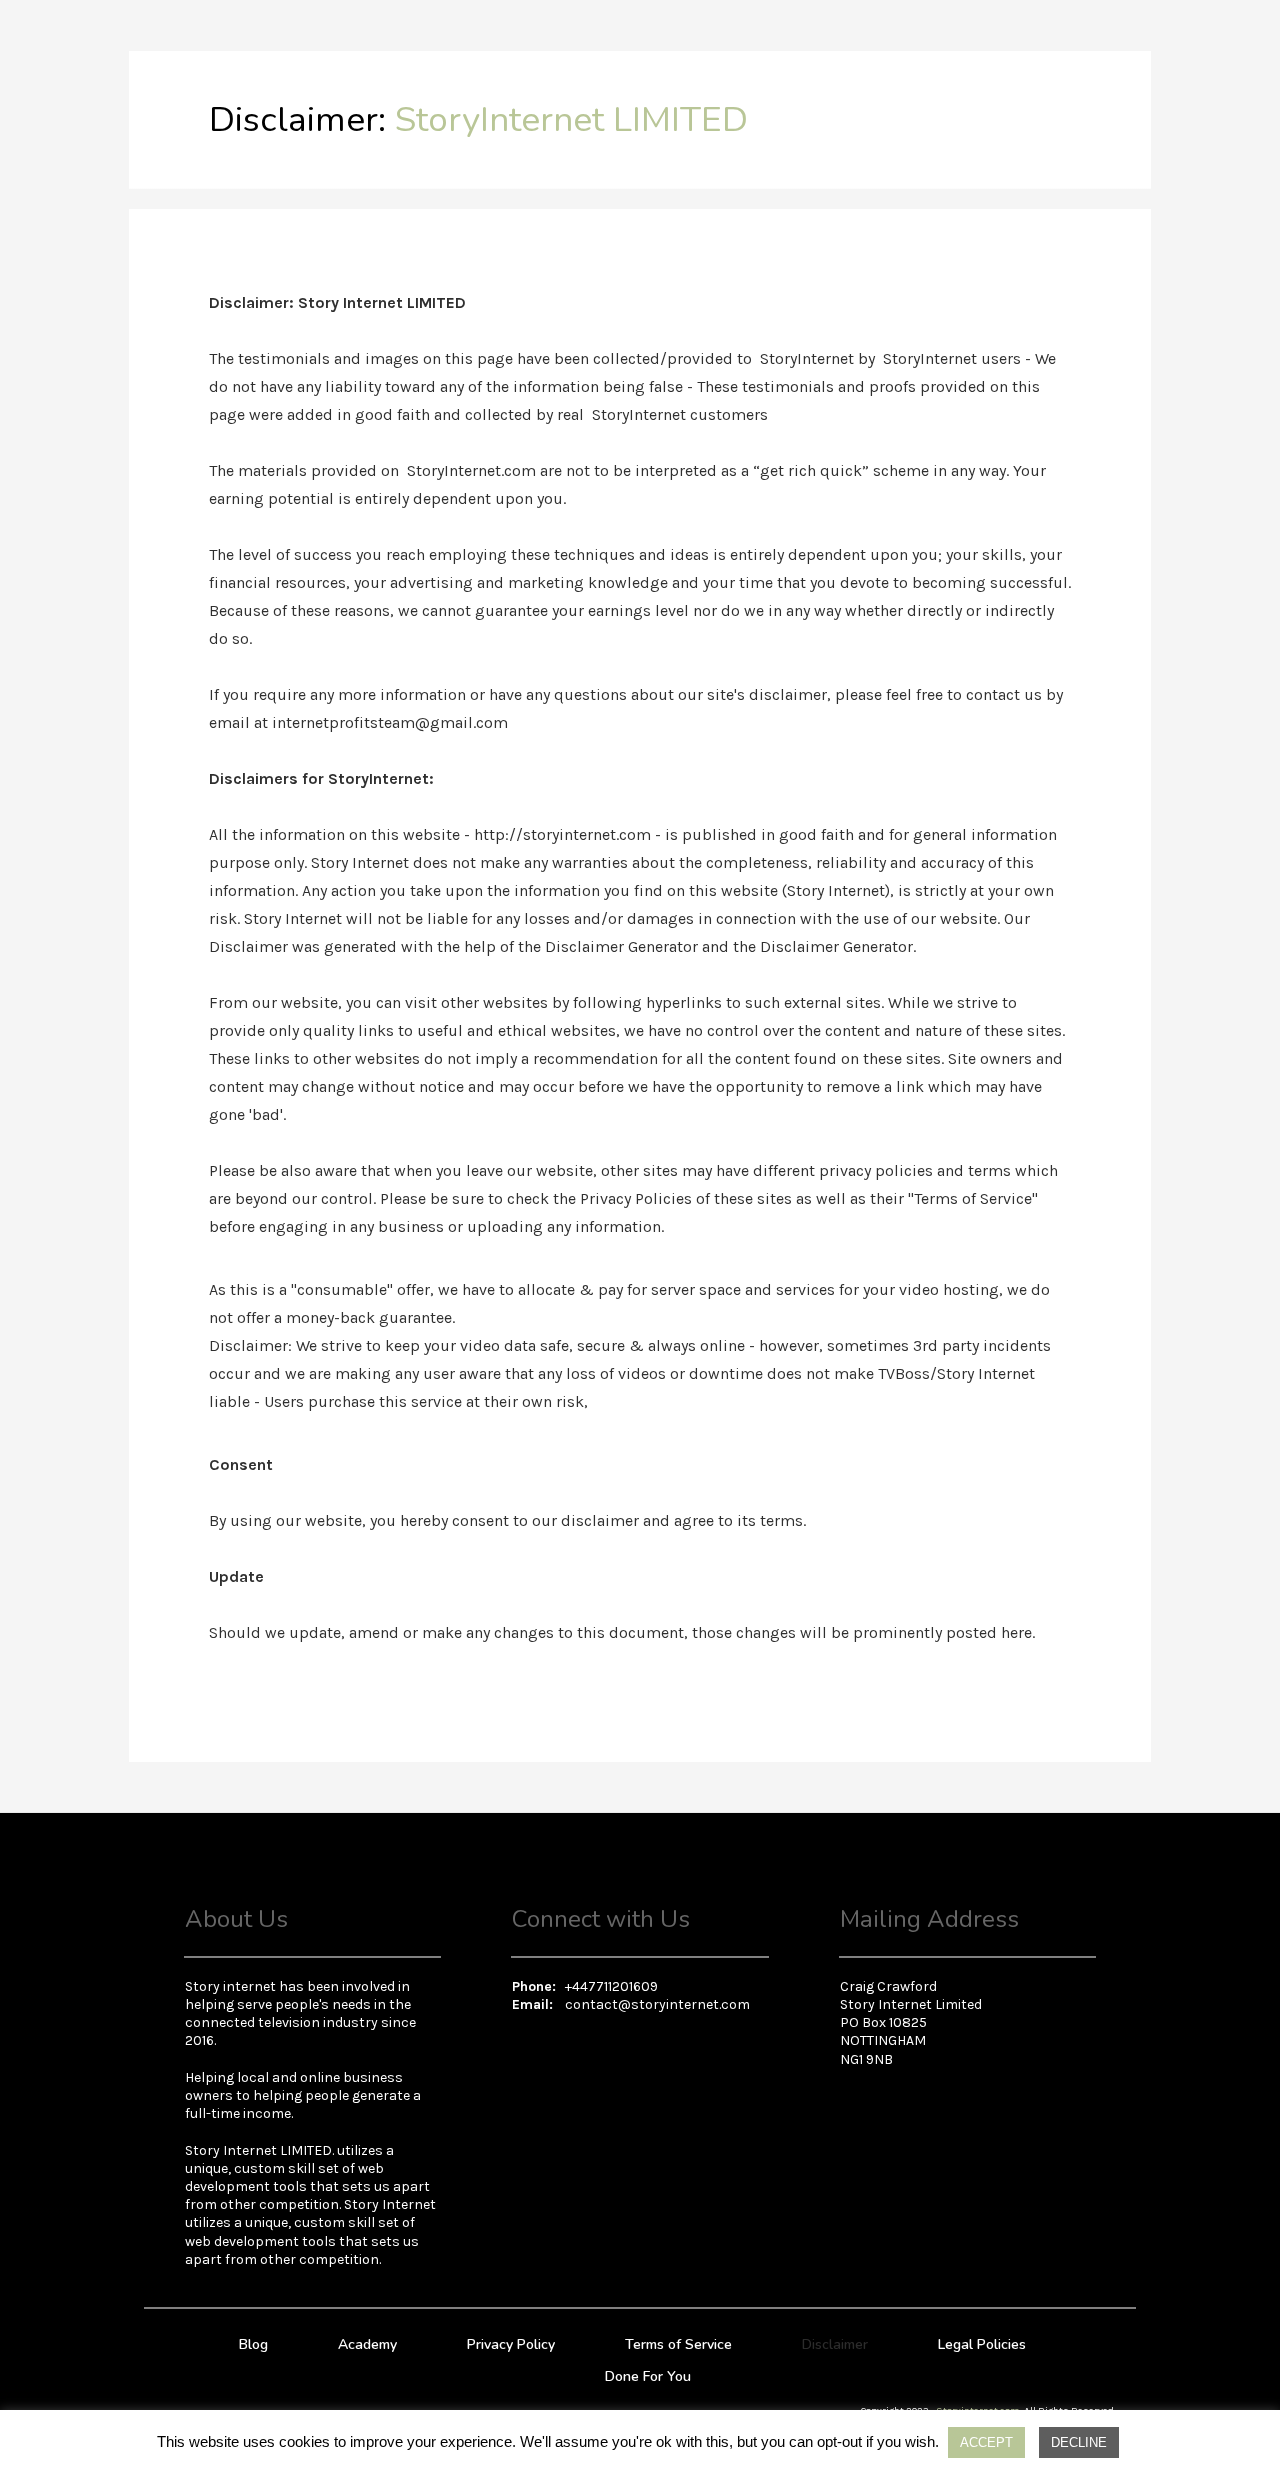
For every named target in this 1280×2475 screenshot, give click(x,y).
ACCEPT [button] (986, 2442)
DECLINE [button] (1079, 2442)
